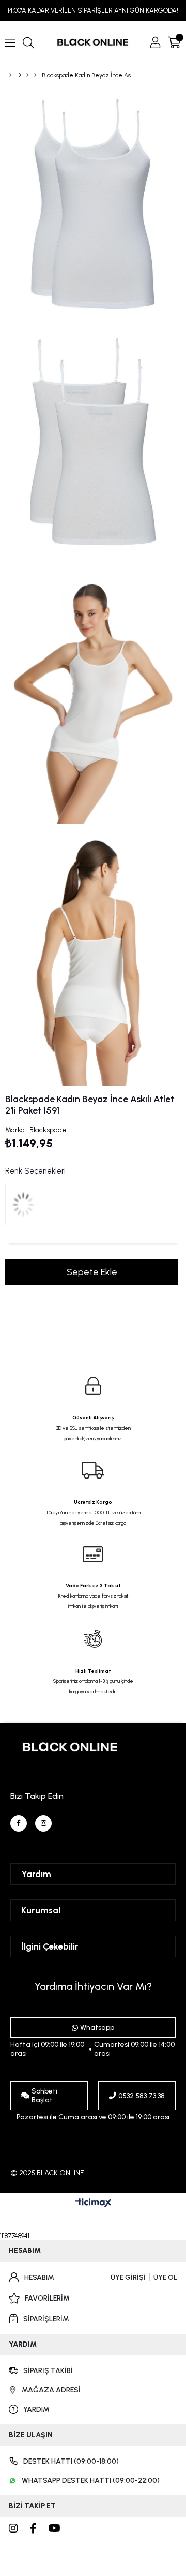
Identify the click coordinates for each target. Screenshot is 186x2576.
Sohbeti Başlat (44, 2096)
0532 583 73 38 (142, 2096)
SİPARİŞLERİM (46, 2319)
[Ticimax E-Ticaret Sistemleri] (93, 2204)
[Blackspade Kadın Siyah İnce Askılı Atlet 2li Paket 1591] (26, 1207)
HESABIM (39, 2278)
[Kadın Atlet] (35, 75)
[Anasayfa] (11, 75)
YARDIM (36, 2410)
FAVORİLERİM (47, 2298)
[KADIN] (20, 75)
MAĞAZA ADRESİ (51, 2390)
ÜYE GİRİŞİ (128, 2278)
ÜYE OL (165, 2278)
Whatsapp (97, 2028)
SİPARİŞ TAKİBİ (48, 2371)
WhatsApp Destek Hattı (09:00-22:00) (91, 2480)
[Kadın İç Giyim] (28, 75)
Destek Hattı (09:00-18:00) (71, 2461)
